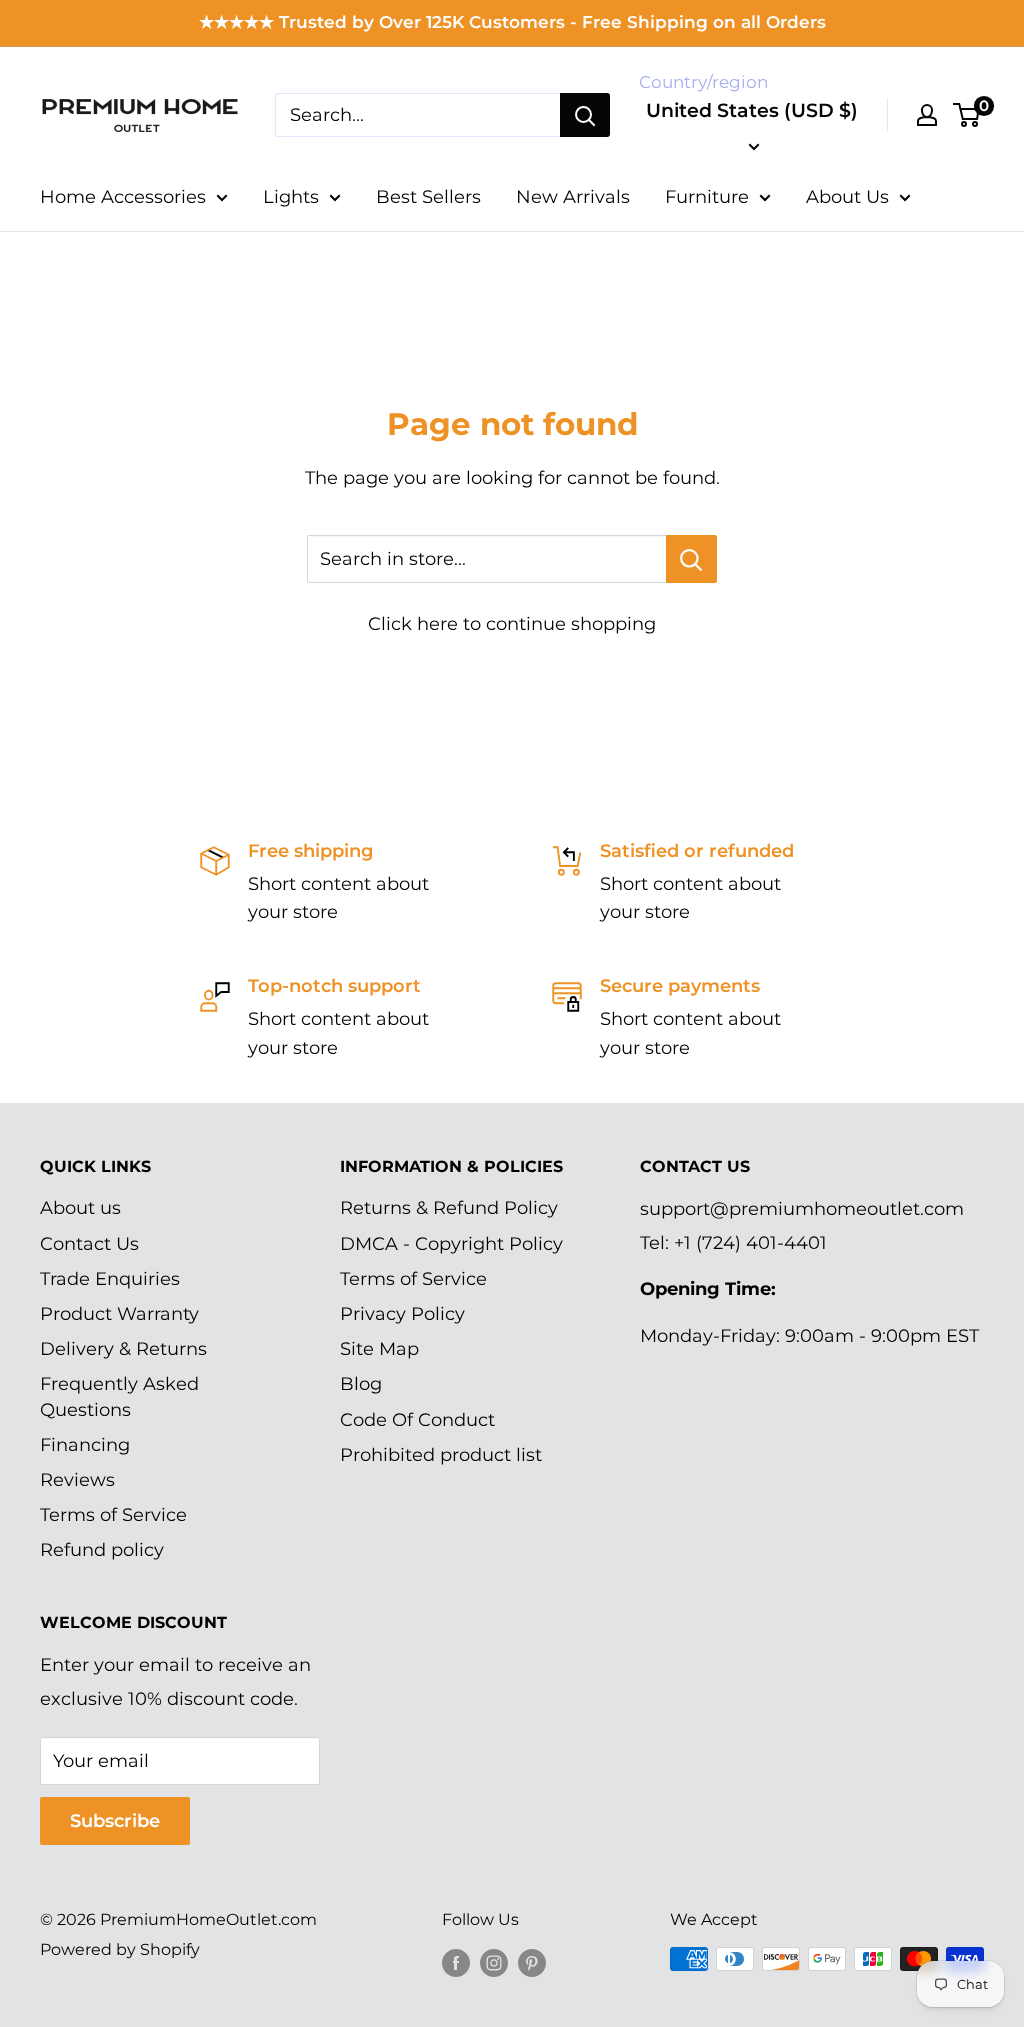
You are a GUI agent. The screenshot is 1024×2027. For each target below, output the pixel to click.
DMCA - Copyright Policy (451, 1244)
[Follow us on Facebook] (456, 1962)
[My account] (927, 115)
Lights (291, 197)
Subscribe (115, 1821)
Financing (85, 1445)
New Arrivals (573, 197)
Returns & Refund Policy (449, 1208)
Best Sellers (428, 197)
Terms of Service (113, 1515)
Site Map (379, 1349)
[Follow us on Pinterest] (532, 1962)
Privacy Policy (402, 1314)
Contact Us (89, 1244)
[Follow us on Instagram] (494, 1962)
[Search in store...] (691, 559)
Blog (361, 1384)
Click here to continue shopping (512, 624)
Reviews (77, 1480)
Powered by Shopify (120, 1949)
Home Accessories (123, 197)
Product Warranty (119, 1314)
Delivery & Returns (123, 1349)
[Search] (585, 115)
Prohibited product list (441, 1455)
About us (80, 1208)
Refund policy (102, 1550)
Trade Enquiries (110, 1279)
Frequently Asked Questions (119, 1396)
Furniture (707, 197)
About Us (847, 197)
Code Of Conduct (417, 1420)
